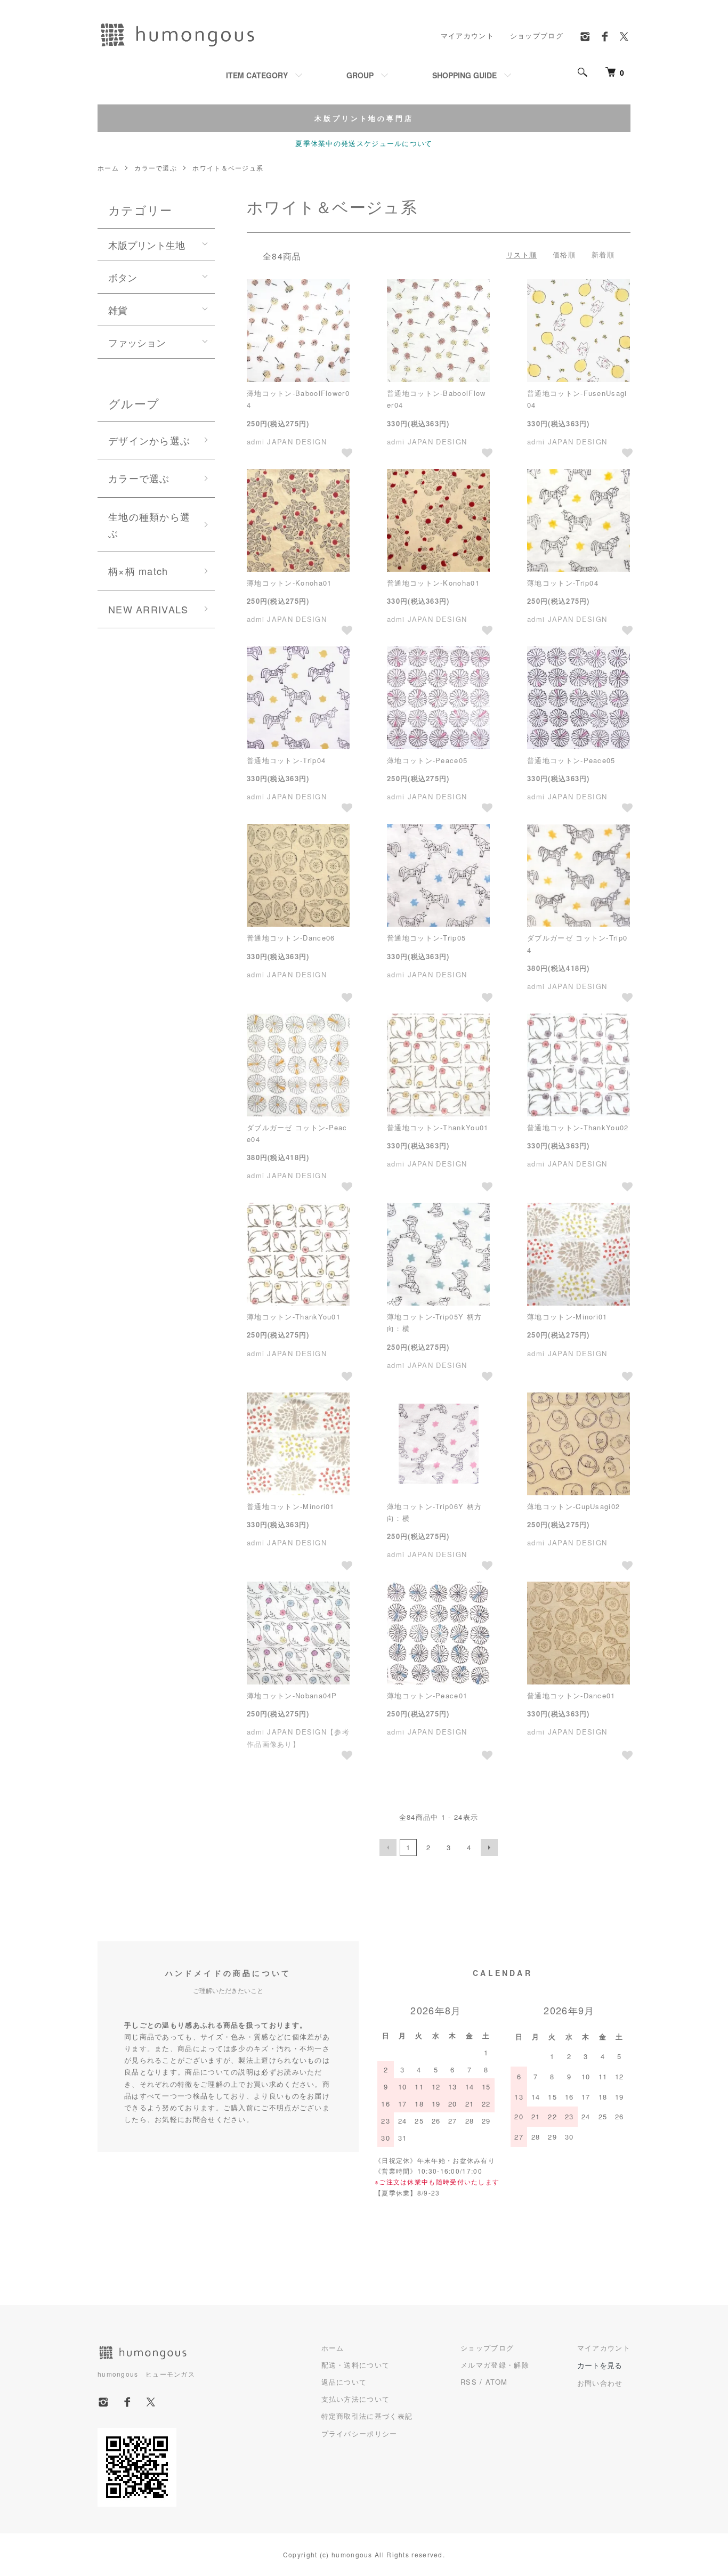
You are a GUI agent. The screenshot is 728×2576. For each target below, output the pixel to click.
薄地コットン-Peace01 (427, 1695)
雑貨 (118, 310)
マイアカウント (467, 35)
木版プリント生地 (147, 245)
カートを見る (600, 2365)
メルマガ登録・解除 (495, 2365)
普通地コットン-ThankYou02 (578, 1127)
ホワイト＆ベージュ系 (228, 168)
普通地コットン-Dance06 (291, 938)
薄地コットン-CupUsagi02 (573, 1506)
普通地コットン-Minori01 (291, 1506)
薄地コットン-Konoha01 (289, 583)
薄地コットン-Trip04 (563, 583)
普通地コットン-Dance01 (571, 1695)
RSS (469, 2382)
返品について (344, 2382)
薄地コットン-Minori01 (567, 1317)
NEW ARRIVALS (148, 609)
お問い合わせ (600, 2383)
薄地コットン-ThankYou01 (294, 1317)
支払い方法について (356, 2399)
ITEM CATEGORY (257, 75)
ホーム (108, 168)
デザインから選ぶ (149, 440)
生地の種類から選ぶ (149, 525)
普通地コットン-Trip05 (426, 938)
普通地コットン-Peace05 (571, 760)
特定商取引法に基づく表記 (367, 2416)
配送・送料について (356, 2365)
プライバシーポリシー (359, 2433)
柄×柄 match (138, 571)
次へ (489, 1848)
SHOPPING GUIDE (464, 75)
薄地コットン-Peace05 (427, 760)
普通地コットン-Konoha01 (433, 583)
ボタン (123, 277)
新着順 (603, 254)
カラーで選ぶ (156, 168)
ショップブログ (537, 35)
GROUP (360, 75)
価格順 (564, 254)
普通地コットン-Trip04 (286, 760)
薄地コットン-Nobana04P (292, 1695)
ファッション (137, 342)
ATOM (496, 2382)
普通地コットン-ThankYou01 (438, 1127)
